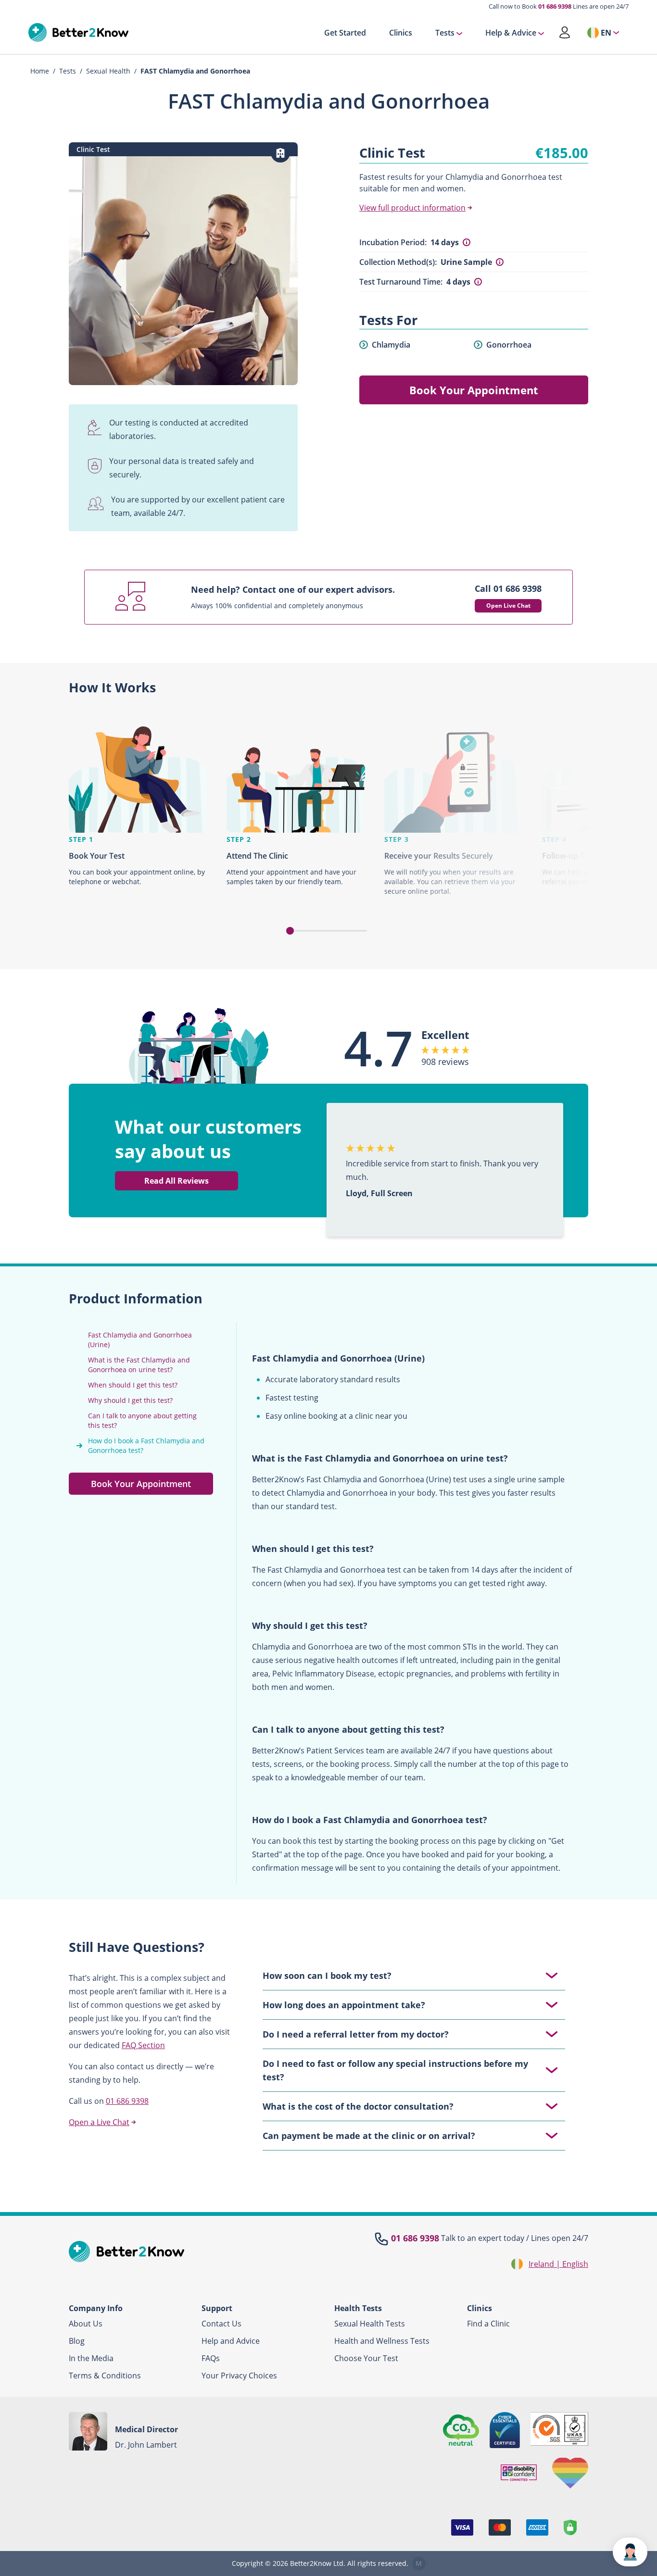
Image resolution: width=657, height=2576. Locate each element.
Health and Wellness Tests (382, 2341)
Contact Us (221, 2324)
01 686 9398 (555, 6)
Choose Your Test (366, 2358)
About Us (86, 2324)
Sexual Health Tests (370, 2324)
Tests (445, 33)
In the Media (91, 2358)
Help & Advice (511, 33)
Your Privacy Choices (239, 2376)
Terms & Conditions (105, 2376)
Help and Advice (231, 2341)
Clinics (401, 33)
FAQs (211, 2358)
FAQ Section (143, 2045)
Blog (77, 2341)
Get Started (345, 33)
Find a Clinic (488, 2324)
